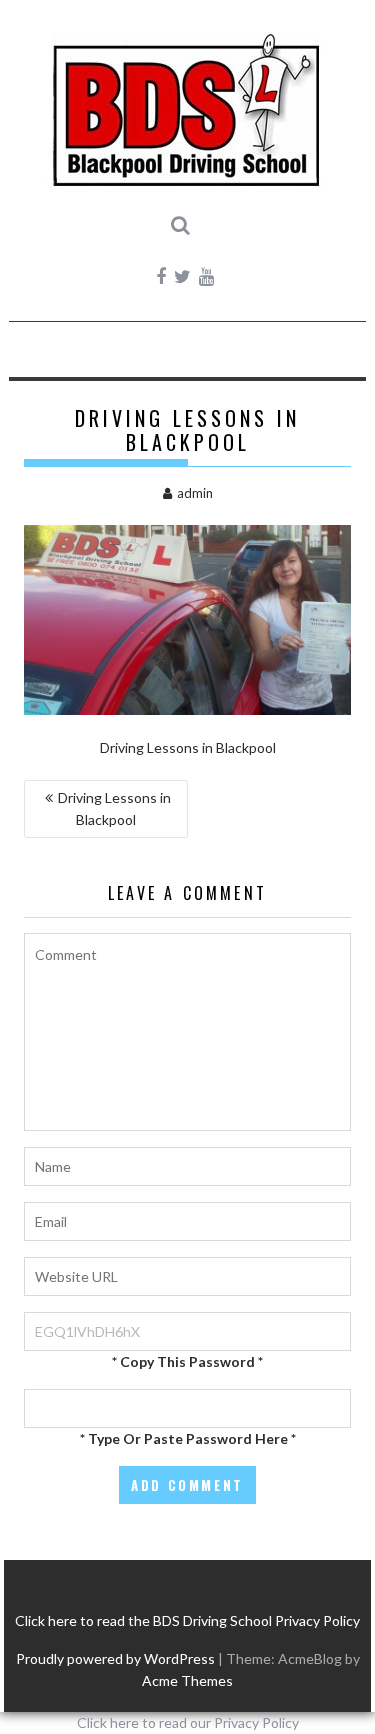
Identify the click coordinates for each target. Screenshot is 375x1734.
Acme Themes (187, 1680)
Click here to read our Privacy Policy (188, 1722)
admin (195, 493)
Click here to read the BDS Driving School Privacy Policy (187, 1620)
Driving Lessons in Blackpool (114, 808)
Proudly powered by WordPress (115, 1658)
